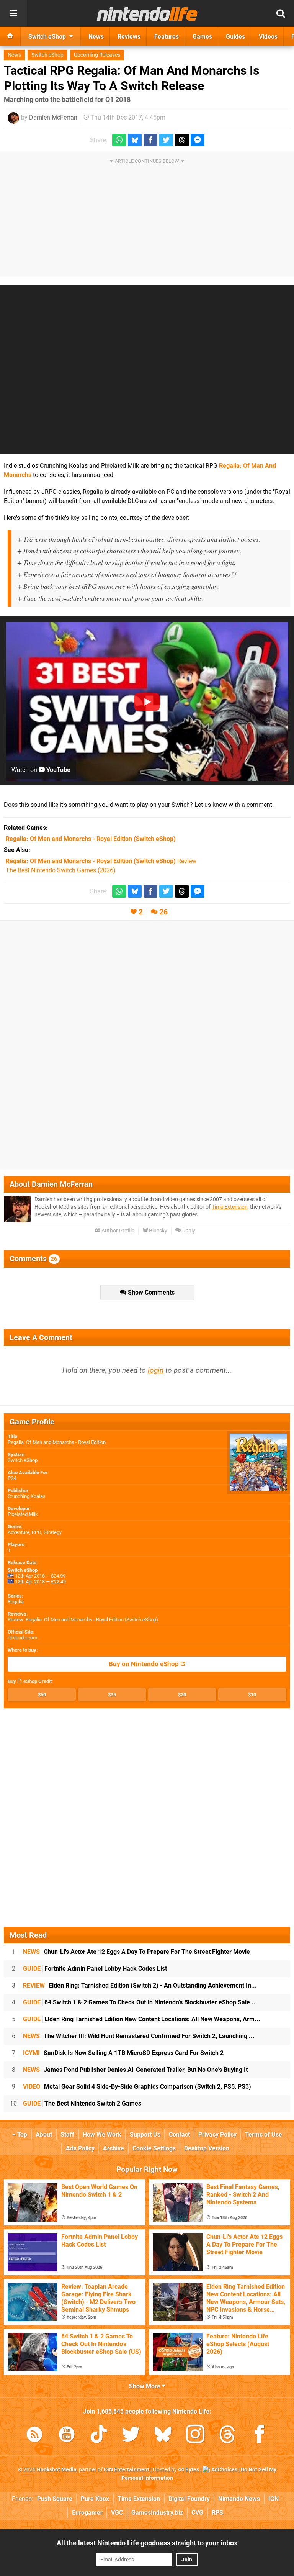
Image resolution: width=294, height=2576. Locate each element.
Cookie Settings (154, 2148)
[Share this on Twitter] (166, 140)
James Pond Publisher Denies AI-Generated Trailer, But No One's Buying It (135, 2070)
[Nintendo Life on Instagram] (195, 2436)
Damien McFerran (53, 117)
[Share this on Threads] (182, 140)
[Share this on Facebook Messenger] (198, 140)
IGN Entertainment (127, 2470)
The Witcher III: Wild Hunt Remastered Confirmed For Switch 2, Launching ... (139, 2036)
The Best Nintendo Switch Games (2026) (61, 870)
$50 (42, 1695)
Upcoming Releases (97, 55)
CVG (197, 2513)
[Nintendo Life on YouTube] (67, 2436)
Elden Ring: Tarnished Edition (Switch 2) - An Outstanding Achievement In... (140, 1985)
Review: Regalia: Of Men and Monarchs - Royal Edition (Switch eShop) (83, 1620)
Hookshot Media (57, 2470)
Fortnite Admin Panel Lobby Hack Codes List (95, 1969)
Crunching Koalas (27, 1496)
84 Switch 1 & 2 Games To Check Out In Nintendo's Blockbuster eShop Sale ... (140, 2002)
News (14, 55)
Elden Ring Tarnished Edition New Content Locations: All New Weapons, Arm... (142, 2019)
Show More (145, 2386)
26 (163, 912)
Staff (67, 2134)
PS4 (12, 1478)
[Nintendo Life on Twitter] (131, 2436)
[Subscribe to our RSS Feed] (34, 2436)
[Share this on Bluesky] (135, 140)
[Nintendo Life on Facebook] (260, 2436)
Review (101, 861)
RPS (217, 2513)
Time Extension (230, 1207)
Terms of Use (264, 2134)
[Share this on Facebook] (150, 140)
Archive (114, 2148)
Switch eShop (47, 55)
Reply (188, 1231)
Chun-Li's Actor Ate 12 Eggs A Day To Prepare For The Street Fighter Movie (136, 1952)
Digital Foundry (189, 2499)
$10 (252, 1695)
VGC (117, 2513)
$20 (182, 1695)
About (44, 2134)
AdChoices (224, 2470)
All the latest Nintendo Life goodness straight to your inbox (147, 2543)
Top (21, 2134)
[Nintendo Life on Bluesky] (163, 2436)
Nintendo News (239, 2499)
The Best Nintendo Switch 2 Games (82, 2103)
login (156, 1370)
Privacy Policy (217, 2134)
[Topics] (13, 13)
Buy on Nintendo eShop (145, 1664)
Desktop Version (207, 2148)
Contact (179, 2134)
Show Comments (150, 1292)
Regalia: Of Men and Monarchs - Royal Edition (57, 1442)
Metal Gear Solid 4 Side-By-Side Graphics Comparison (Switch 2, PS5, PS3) (137, 2087)
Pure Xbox (95, 2499)
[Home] (10, 36)
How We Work (102, 2134)
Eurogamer (87, 2513)
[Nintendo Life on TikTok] (99, 2436)
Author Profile (117, 1231)
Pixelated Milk (23, 1514)
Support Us (145, 2134)
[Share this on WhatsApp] (119, 140)
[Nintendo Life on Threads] (227, 2436)
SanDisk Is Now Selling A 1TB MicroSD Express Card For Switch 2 (123, 2053)
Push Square (55, 2499)
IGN (274, 2499)
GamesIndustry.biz (157, 2513)
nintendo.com (22, 1638)
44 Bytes (189, 2470)
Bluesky (158, 1231)
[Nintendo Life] (147, 14)
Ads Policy (80, 2148)
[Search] (281, 13)
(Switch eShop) (91, 839)
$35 (112, 1695)
